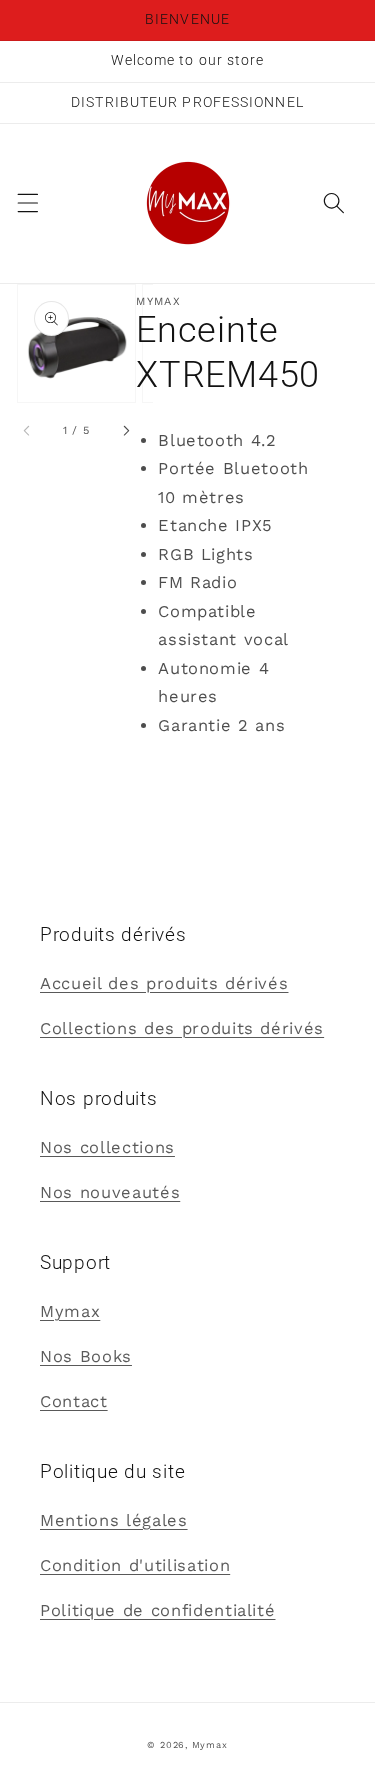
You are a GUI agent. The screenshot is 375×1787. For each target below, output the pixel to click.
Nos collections (107, 1147)
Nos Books (86, 1356)
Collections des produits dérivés (182, 1028)
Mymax (70, 1311)
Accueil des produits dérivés (164, 983)
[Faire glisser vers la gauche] (28, 431)
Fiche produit (194, 770)
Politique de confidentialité (157, 1610)
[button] (27, 203)
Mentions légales (114, 1520)
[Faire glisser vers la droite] (125, 431)
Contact (74, 1401)
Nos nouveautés (110, 1192)
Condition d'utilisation (135, 1565)
